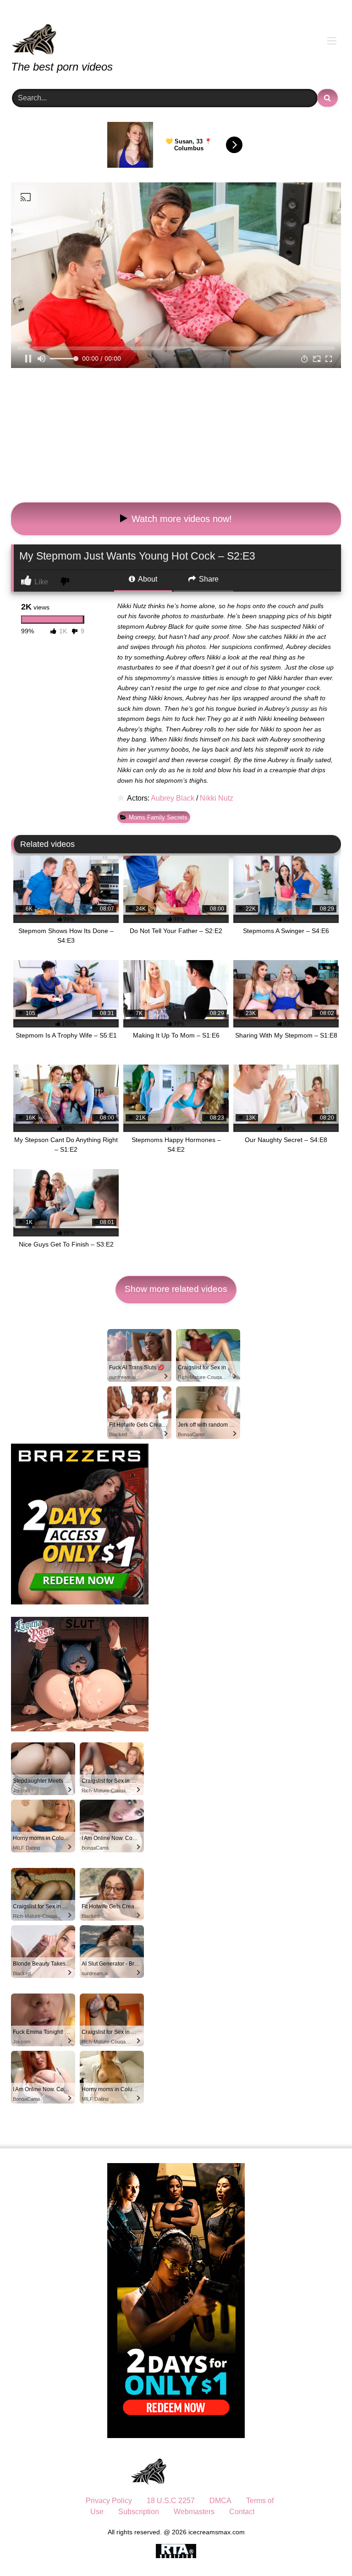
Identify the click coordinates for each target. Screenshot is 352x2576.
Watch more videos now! (180, 519)
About (147, 579)
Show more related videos (176, 1289)
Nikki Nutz (217, 798)
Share (208, 579)
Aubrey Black (173, 798)
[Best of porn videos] (176, 33)
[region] (119, 2510)
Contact (242, 2512)
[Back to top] (324, 2549)
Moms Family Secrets (158, 817)
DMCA (220, 2501)
